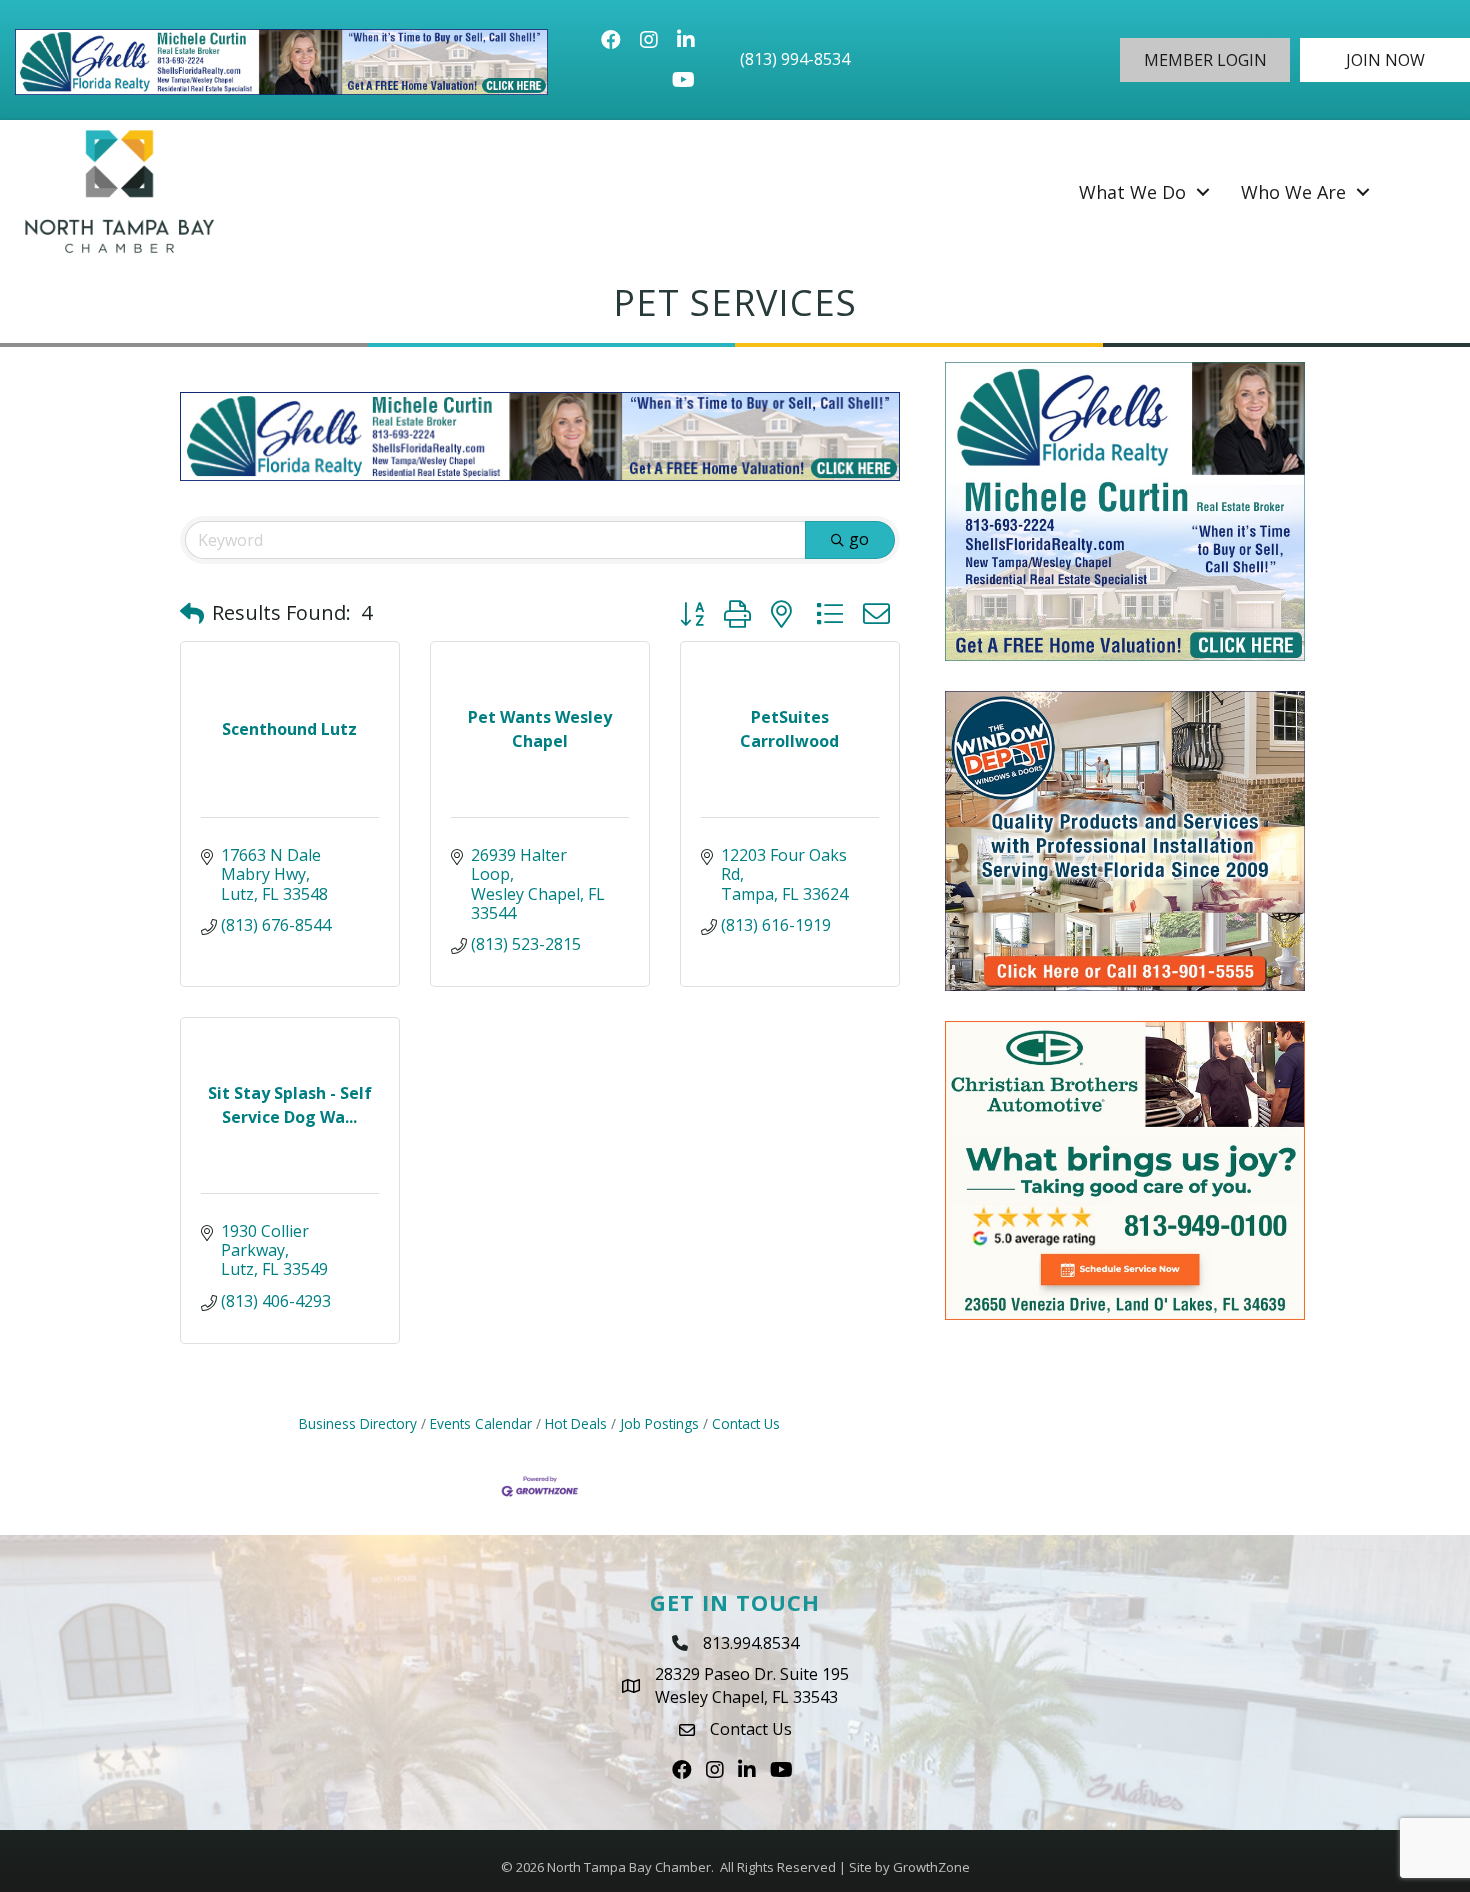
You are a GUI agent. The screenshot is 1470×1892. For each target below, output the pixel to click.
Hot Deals (576, 1423)
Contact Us (746, 1423)
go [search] (859, 539)
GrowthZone (931, 1867)
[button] (1205, 60)
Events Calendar (481, 1423)
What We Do (1132, 192)
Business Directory (358, 1423)
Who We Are (1293, 192)
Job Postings (659, 1423)
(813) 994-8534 (795, 59)
